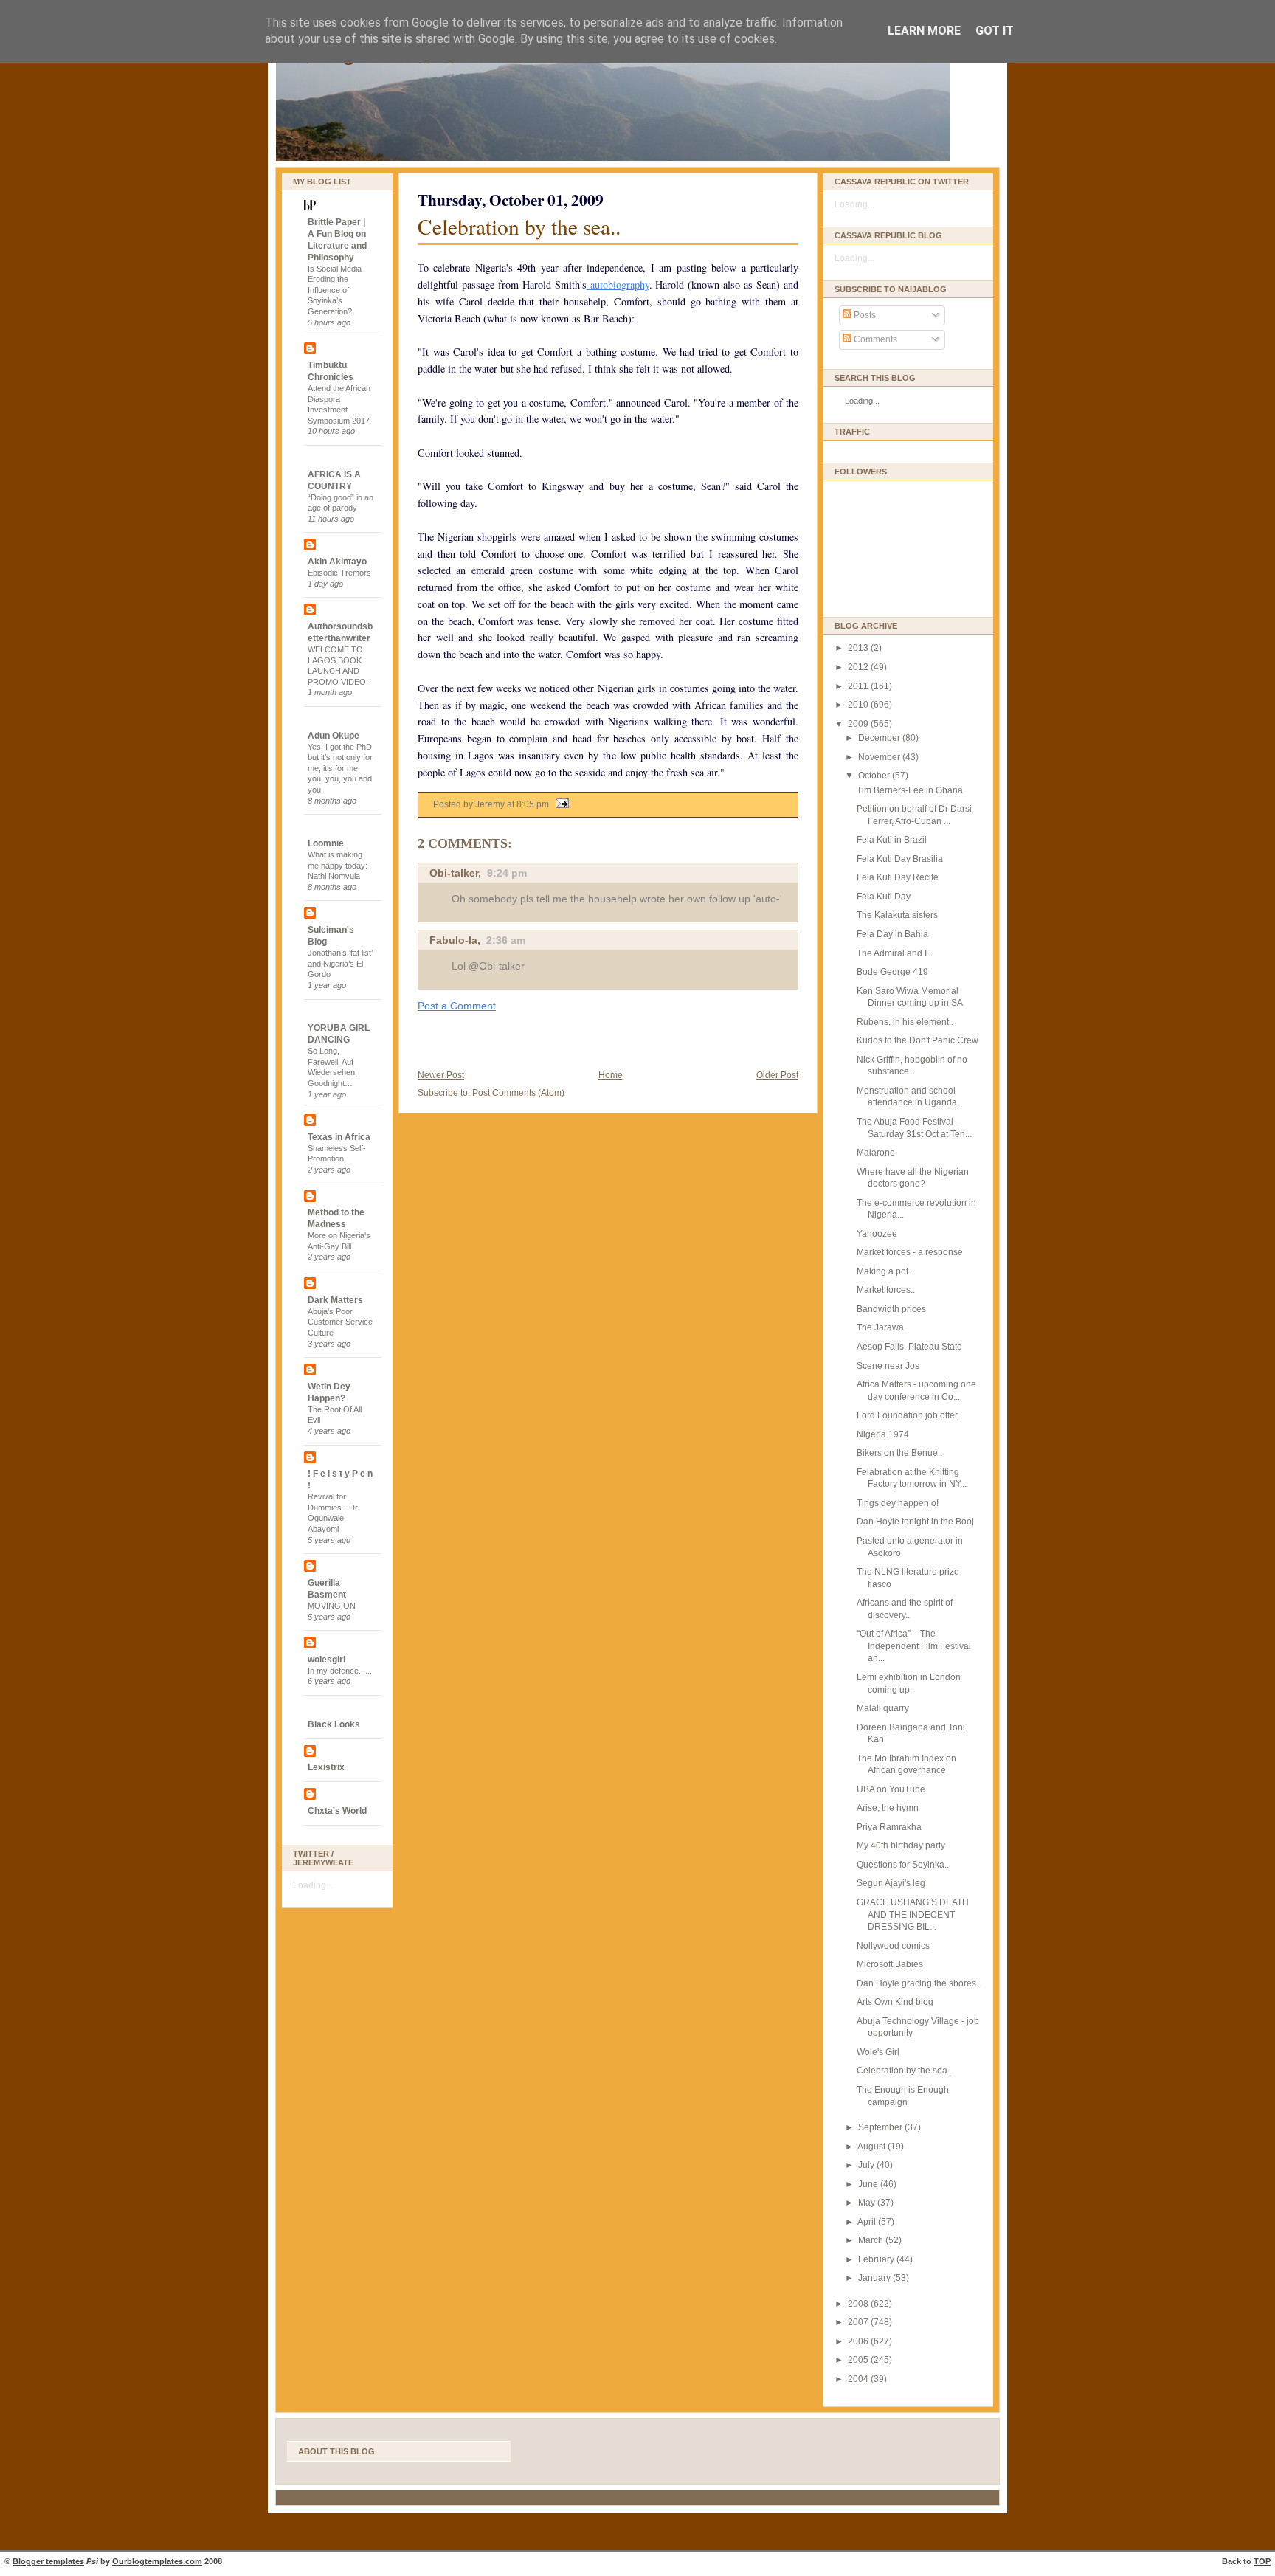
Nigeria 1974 (883, 1434)
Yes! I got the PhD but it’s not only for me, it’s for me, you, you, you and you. (340, 769)
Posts (864, 315)
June (869, 2184)
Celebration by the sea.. (519, 226)
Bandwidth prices (891, 1309)
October (875, 776)
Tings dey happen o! (898, 1503)
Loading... (313, 1885)
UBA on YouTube (891, 1789)
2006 (859, 2341)
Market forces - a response (910, 1252)
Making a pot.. (885, 1271)
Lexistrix (326, 1767)
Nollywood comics (893, 1946)
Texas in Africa (339, 1137)
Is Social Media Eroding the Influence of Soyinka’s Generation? (335, 290)
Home (611, 1075)
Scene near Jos (888, 1366)
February (877, 2259)
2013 (859, 648)
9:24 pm (507, 873)
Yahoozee (877, 1234)
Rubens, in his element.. (905, 1022)
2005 (859, 2360)
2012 (859, 667)
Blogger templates (48, 2561)
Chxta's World (337, 1811)
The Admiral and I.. (894, 953)
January (875, 2278)
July (867, 2165)
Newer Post (441, 1075)
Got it (995, 31)
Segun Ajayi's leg (891, 1883)
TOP (1262, 2561)
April (868, 2222)
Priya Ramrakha (889, 1827)
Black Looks (334, 1724)
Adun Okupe (334, 736)
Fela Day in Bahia (892, 934)
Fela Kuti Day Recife (898, 877)
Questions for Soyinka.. (903, 1865)
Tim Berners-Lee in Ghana (910, 790)
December (880, 738)
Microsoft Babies (890, 1964)
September (881, 2127)
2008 (859, 2304)
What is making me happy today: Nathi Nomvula (338, 865)
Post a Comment (457, 1006)
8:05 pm (533, 804)
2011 (859, 686)
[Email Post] (560, 804)
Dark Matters (335, 1300)
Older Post (777, 1075)
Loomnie (326, 843)
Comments (874, 339)
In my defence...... (340, 1671)
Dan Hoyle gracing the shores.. (919, 1983)
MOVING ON (332, 1606)
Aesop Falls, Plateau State (909, 1347)
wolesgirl (326, 1660)
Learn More (924, 31)
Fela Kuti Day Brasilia (900, 859)
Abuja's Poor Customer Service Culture (340, 1322)
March (872, 2240)
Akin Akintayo (337, 562)
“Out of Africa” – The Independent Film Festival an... (914, 1646)
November (880, 757)
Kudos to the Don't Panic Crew (918, 1040)
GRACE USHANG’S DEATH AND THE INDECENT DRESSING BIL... (913, 1914)
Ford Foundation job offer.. (909, 1415)
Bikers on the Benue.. (899, 1453)
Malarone (876, 1153)
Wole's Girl (878, 2052)
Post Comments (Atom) (518, 1093)
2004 (859, 2379)
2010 (859, 705)
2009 (859, 724)
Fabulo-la (453, 940)
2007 (859, 2322)
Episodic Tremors (339, 573)
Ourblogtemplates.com (157, 2561)
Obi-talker (454, 873)
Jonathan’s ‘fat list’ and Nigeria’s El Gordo (340, 963)
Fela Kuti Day (884, 897)
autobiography (618, 284)
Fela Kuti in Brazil (892, 840)
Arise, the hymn (888, 1808)
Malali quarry (883, 1708)
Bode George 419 (892, 972)
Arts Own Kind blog (895, 2002)
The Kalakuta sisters (897, 915)
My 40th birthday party (901, 1845)
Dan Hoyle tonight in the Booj (915, 1522)
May (868, 2203)
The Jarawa (880, 1327)
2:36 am (506, 940)
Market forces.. (886, 1290)
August (873, 2147)
